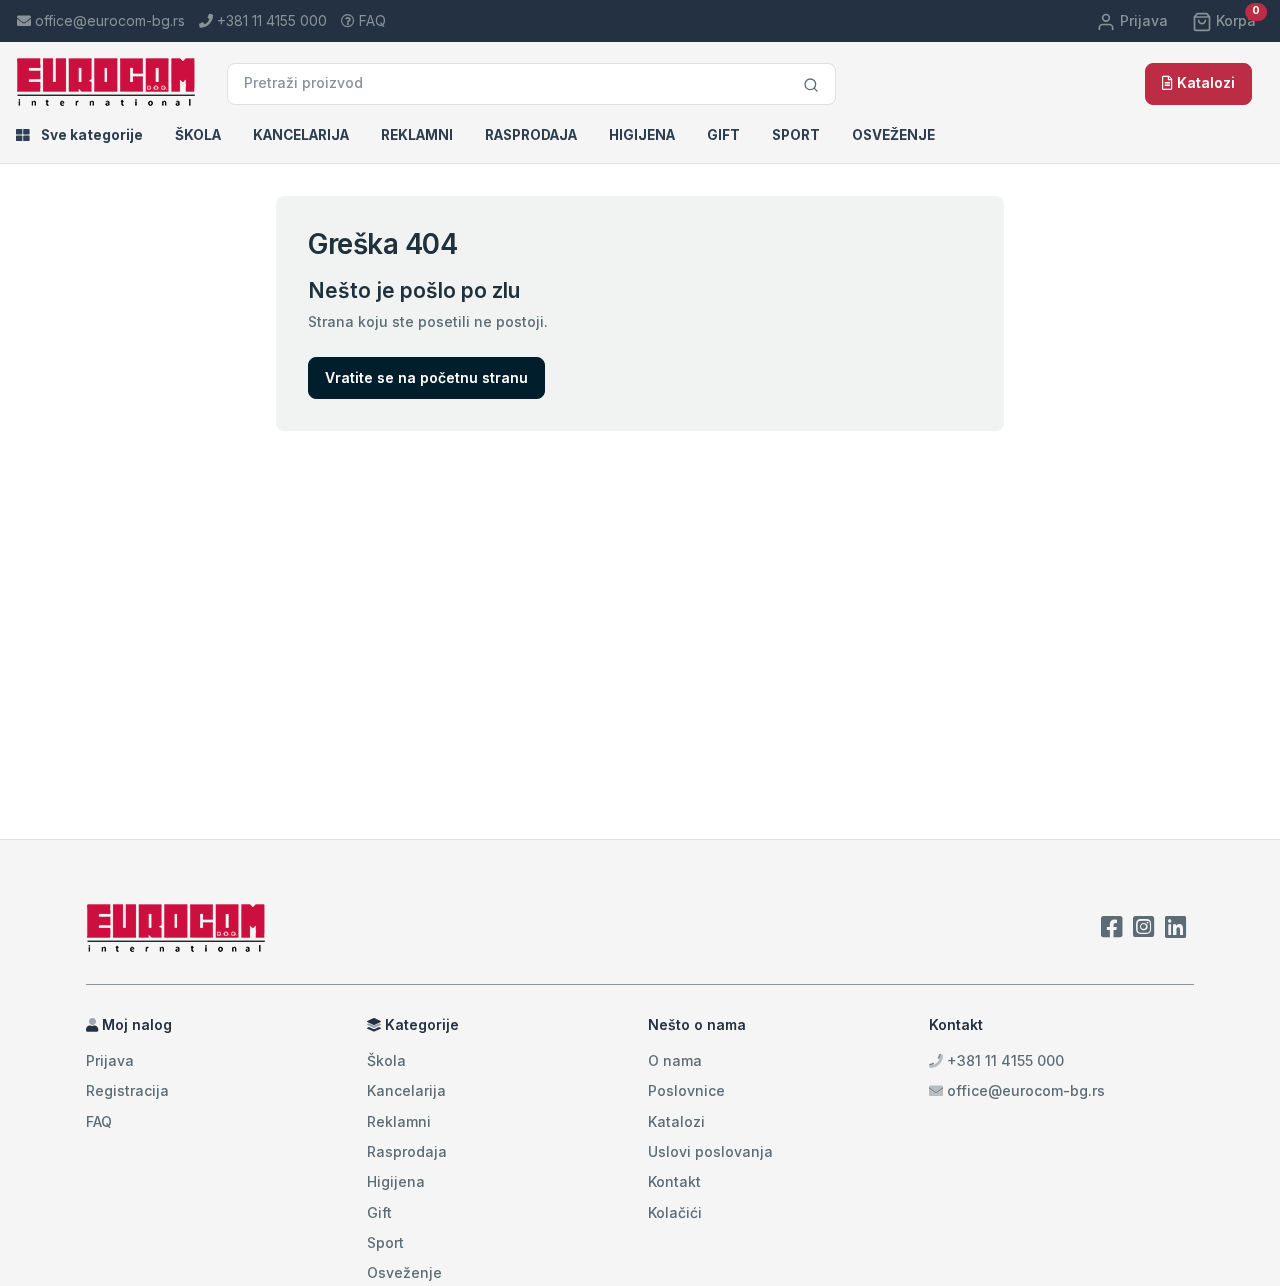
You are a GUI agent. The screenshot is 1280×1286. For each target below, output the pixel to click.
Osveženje (893, 135)
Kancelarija (301, 135)
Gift (723, 135)
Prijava (1142, 20)
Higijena (642, 135)
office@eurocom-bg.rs (1026, 1090)
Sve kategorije (90, 135)
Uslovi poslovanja (710, 1151)
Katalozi (1204, 82)
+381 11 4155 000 (1003, 1060)
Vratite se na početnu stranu (426, 377)
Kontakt (674, 1181)
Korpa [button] (1236, 20)
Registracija (127, 1090)
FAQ (370, 20)
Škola (198, 135)
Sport (796, 135)
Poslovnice (686, 1090)
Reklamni (417, 135)
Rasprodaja (531, 135)
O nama (675, 1060)
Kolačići (675, 1212)
